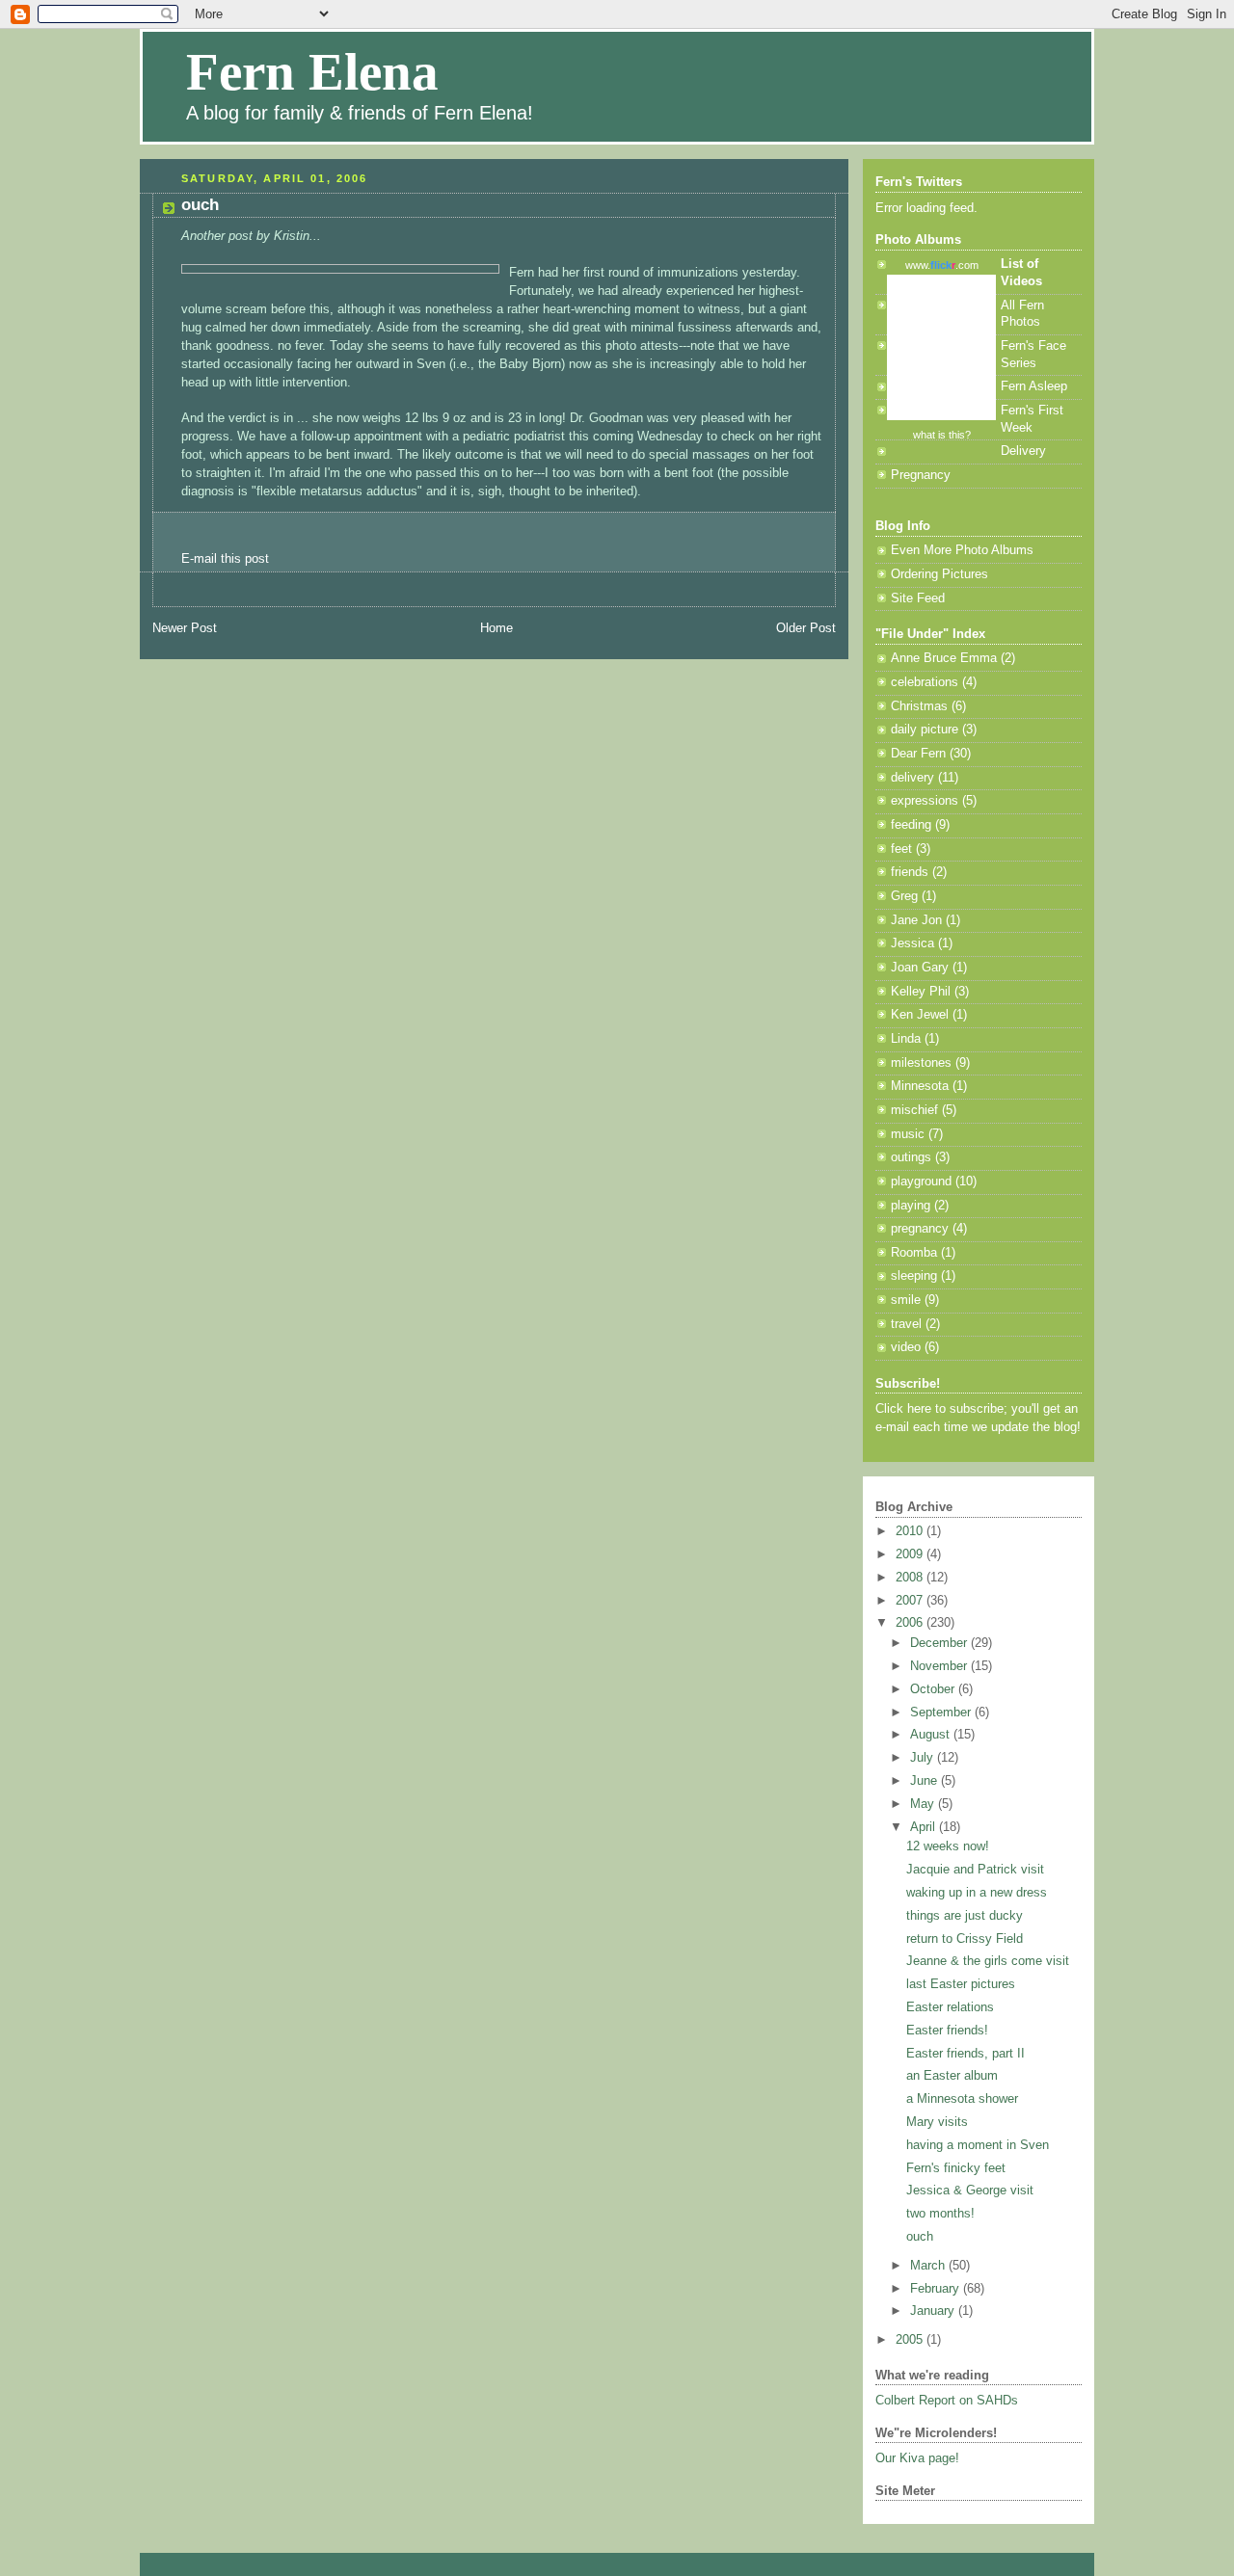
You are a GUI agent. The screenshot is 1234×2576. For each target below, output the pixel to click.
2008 (911, 1578)
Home (496, 628)
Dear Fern (918, 754)
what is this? (942, 435)
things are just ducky (965, 1916)
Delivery (1023, 451)
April (925, 1827)
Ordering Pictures (939, 574)
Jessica (912, 943)
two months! (940, 2214)
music (908, 1134)
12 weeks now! (948, 1846)
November (940, 1666)
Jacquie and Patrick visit (975, 1870)
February (937, 2289)
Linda (906, 1039)
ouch (200, 205)
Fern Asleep (1034, 386)
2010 (911, 1531)
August (932, 1735)
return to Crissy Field (965, 1939)
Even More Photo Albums (962, 550)
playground (921, 1182)
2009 (911, 1554)
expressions (925, 801)
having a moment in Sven (978, 2145)
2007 (911, 1601)
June (925, 1781)
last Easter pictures (961, 1984)
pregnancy (920, 1229)
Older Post (806, 628)
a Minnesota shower (962, 2099)
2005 (911, 2340)
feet (901, 849)
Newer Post (185, 628)
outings (911, 1157)
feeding (911, 825)
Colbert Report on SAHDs (947, 2401)
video (906, 1347)
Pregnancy (921, 475)
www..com (942, 265)
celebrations (925, 682)
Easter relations (950, 2007)
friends (910, 872)
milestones (921, 1063)
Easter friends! (947, 2031)
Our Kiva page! (917, 2458)
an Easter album (952, 2076)
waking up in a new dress (977, 1893)
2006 (911, 1623)
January (934, 2311)
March (929, 2266)
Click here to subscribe (939, 1409)
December (940, 1643)
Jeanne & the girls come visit (988, 1961)
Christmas (919, 706)
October (934, 1689)
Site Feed (918, 598)
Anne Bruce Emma (944, 658)
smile (906, 1300)
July (924, 1758)
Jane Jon (916, 920)
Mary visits (937, 2122)
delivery (912, 778)
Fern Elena (312, 72)
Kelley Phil (921, 992)
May (924, 1804)
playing (911, 1206)
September (942, 1713)
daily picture (925, 730)
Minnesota (920, 1086)
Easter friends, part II (966, 2054)
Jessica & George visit (970, 2191)
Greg (904, 896)
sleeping (914, 1276)
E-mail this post (227, 559)
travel (906, 1324)
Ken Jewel (920, 1015)
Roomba (914, 1253)
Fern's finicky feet (956, 2168)
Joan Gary (920, 968)
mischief (914, 1110)
